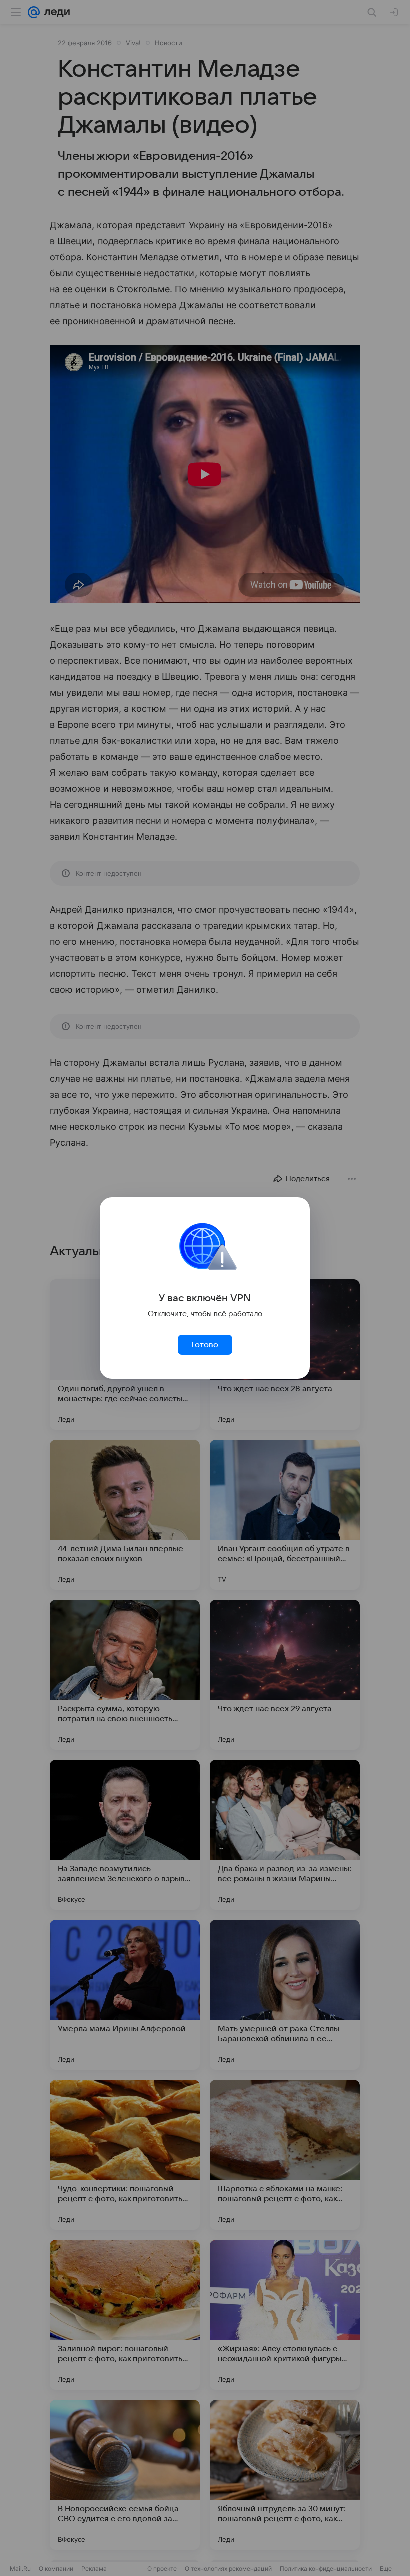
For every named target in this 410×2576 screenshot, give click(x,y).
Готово (205, 1345)
